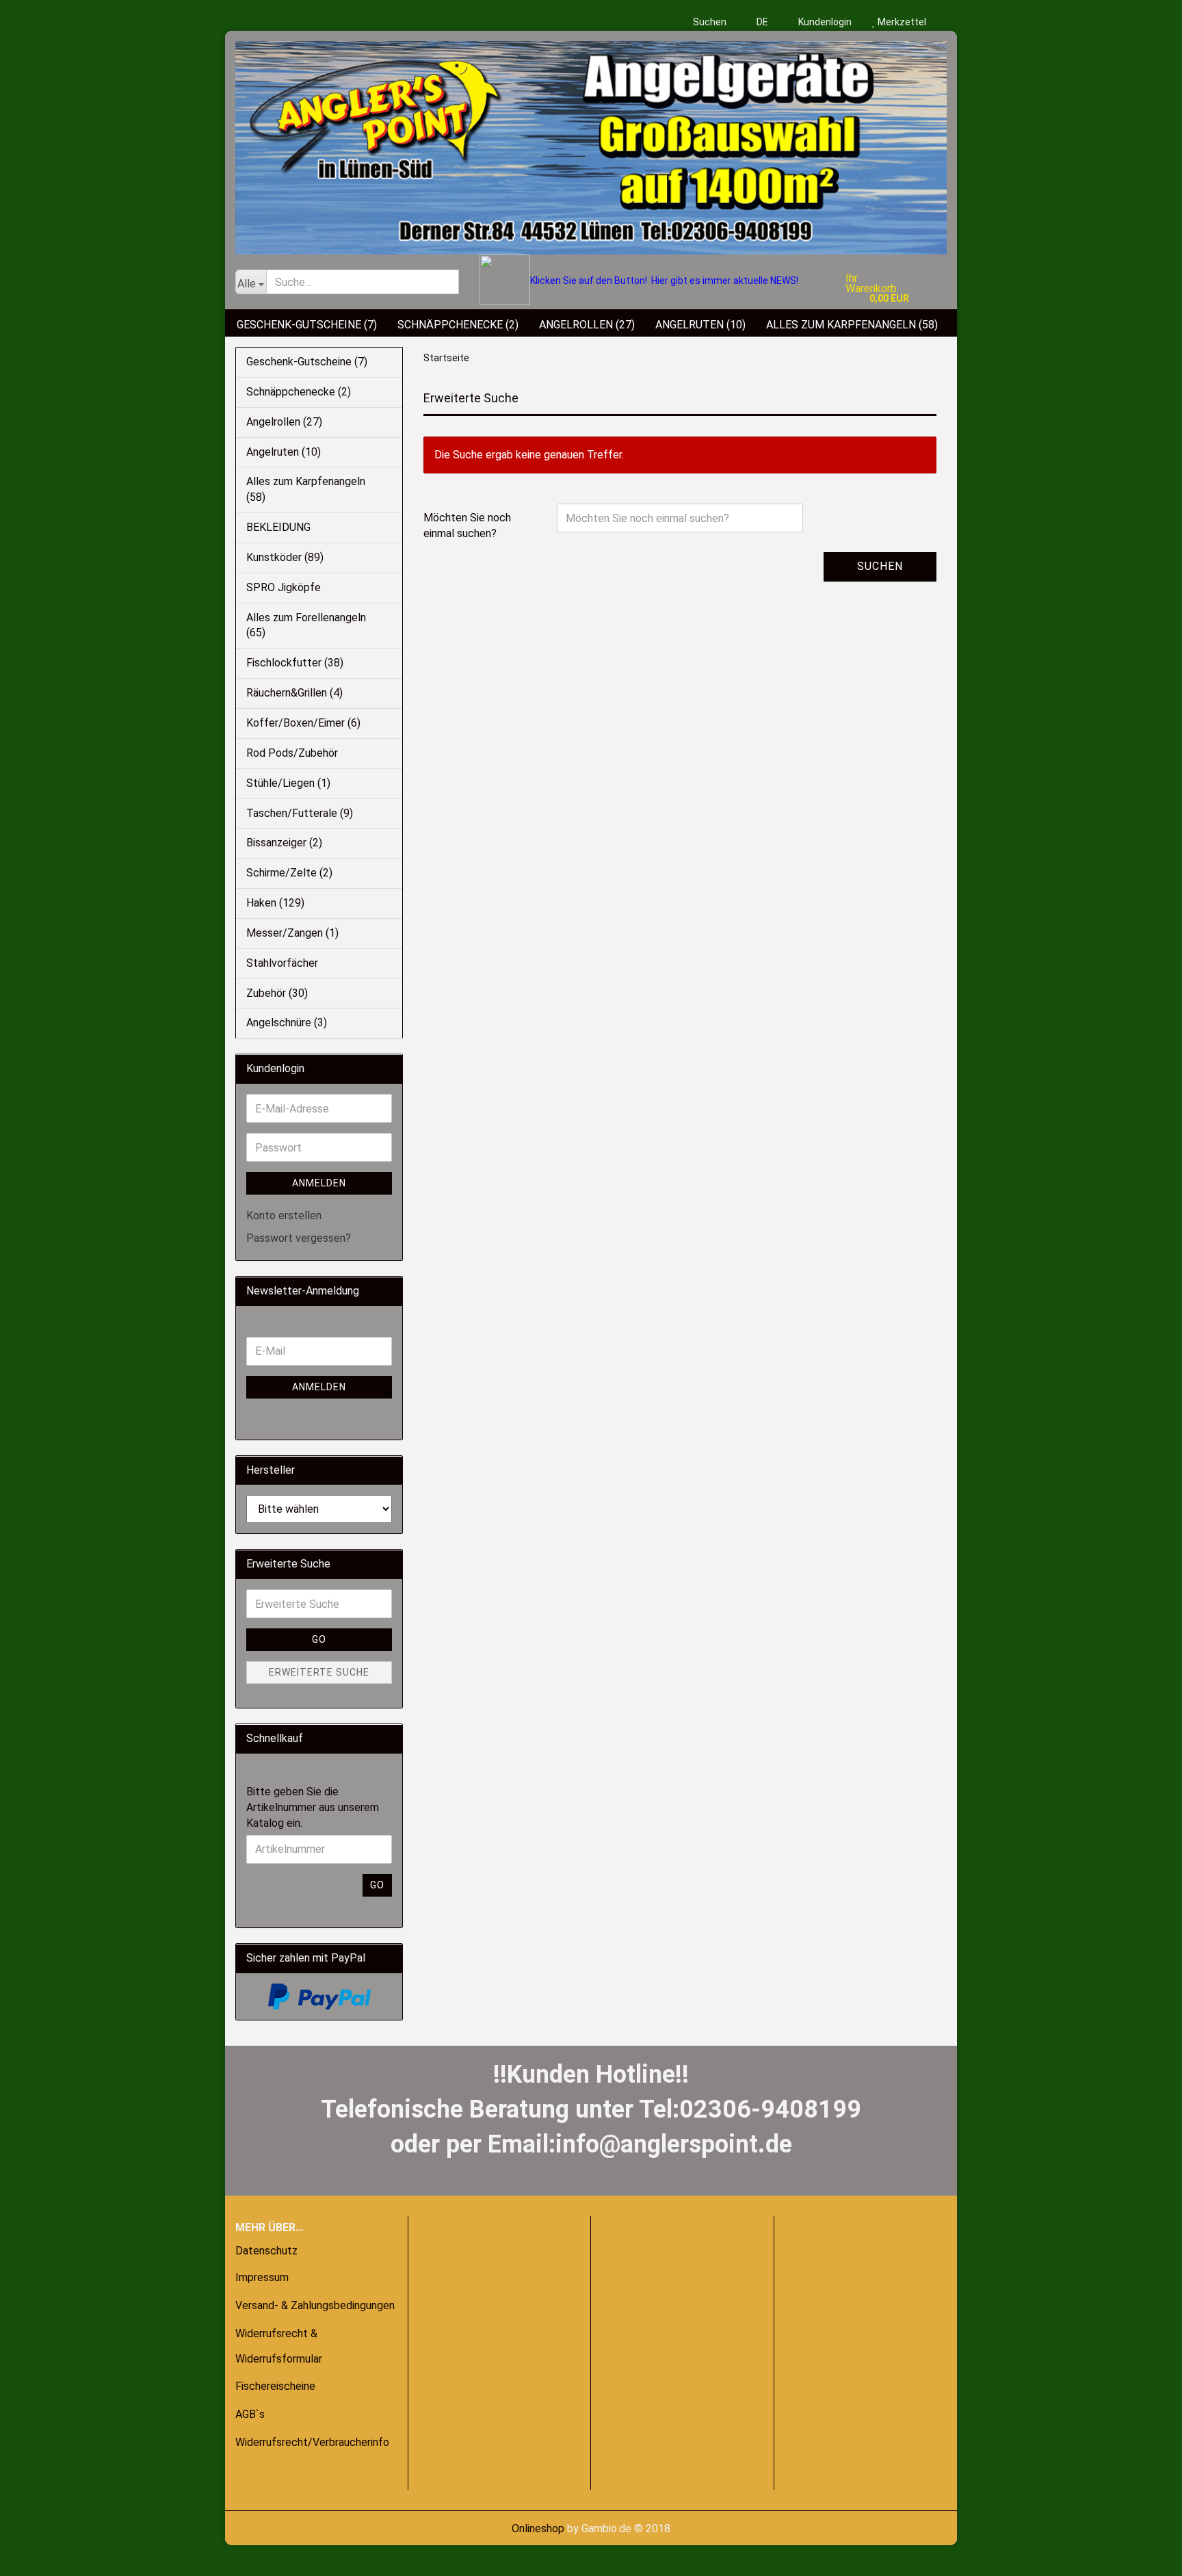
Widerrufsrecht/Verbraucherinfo (312, 2442)
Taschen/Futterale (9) (300, 813)
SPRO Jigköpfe (284, 587)
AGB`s (250, 2414)
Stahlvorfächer (282, 963)
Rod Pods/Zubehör (292, 753)
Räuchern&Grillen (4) (294, 693)
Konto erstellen (284, 1215)
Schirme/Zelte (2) (289, 873)
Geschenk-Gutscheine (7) (307, 325)
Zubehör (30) (277, 993)
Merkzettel (901, 22)
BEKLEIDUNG (278, 527)
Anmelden (319, 1183)
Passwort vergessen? (299, 1238)
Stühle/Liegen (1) (288, 783)
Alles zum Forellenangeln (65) (306, 625)
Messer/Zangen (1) (292, 933)
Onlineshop (538, 2528)
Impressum (262, 2277)
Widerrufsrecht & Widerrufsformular (279, 2346)
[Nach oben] (38, 2555)
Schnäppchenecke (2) (458, 325)
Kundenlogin (824, 22)
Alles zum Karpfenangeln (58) (852, 325)
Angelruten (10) (700, 325)
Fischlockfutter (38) (295, 663)
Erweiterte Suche (319, 1672)
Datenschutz (266, 2251)
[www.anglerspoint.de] (591, 143)
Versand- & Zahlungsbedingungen (315, 2305)
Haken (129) (275, 903)
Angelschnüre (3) (287, 1023)
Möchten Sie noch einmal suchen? (467, 525)
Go (319, 1639)
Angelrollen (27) (587, 325)
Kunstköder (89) (285, 557)
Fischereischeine (275, 2386)
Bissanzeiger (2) (284, 843)
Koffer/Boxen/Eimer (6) (303, 723)
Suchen (710, 22)
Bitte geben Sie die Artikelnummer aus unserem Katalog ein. (313, 1807)
